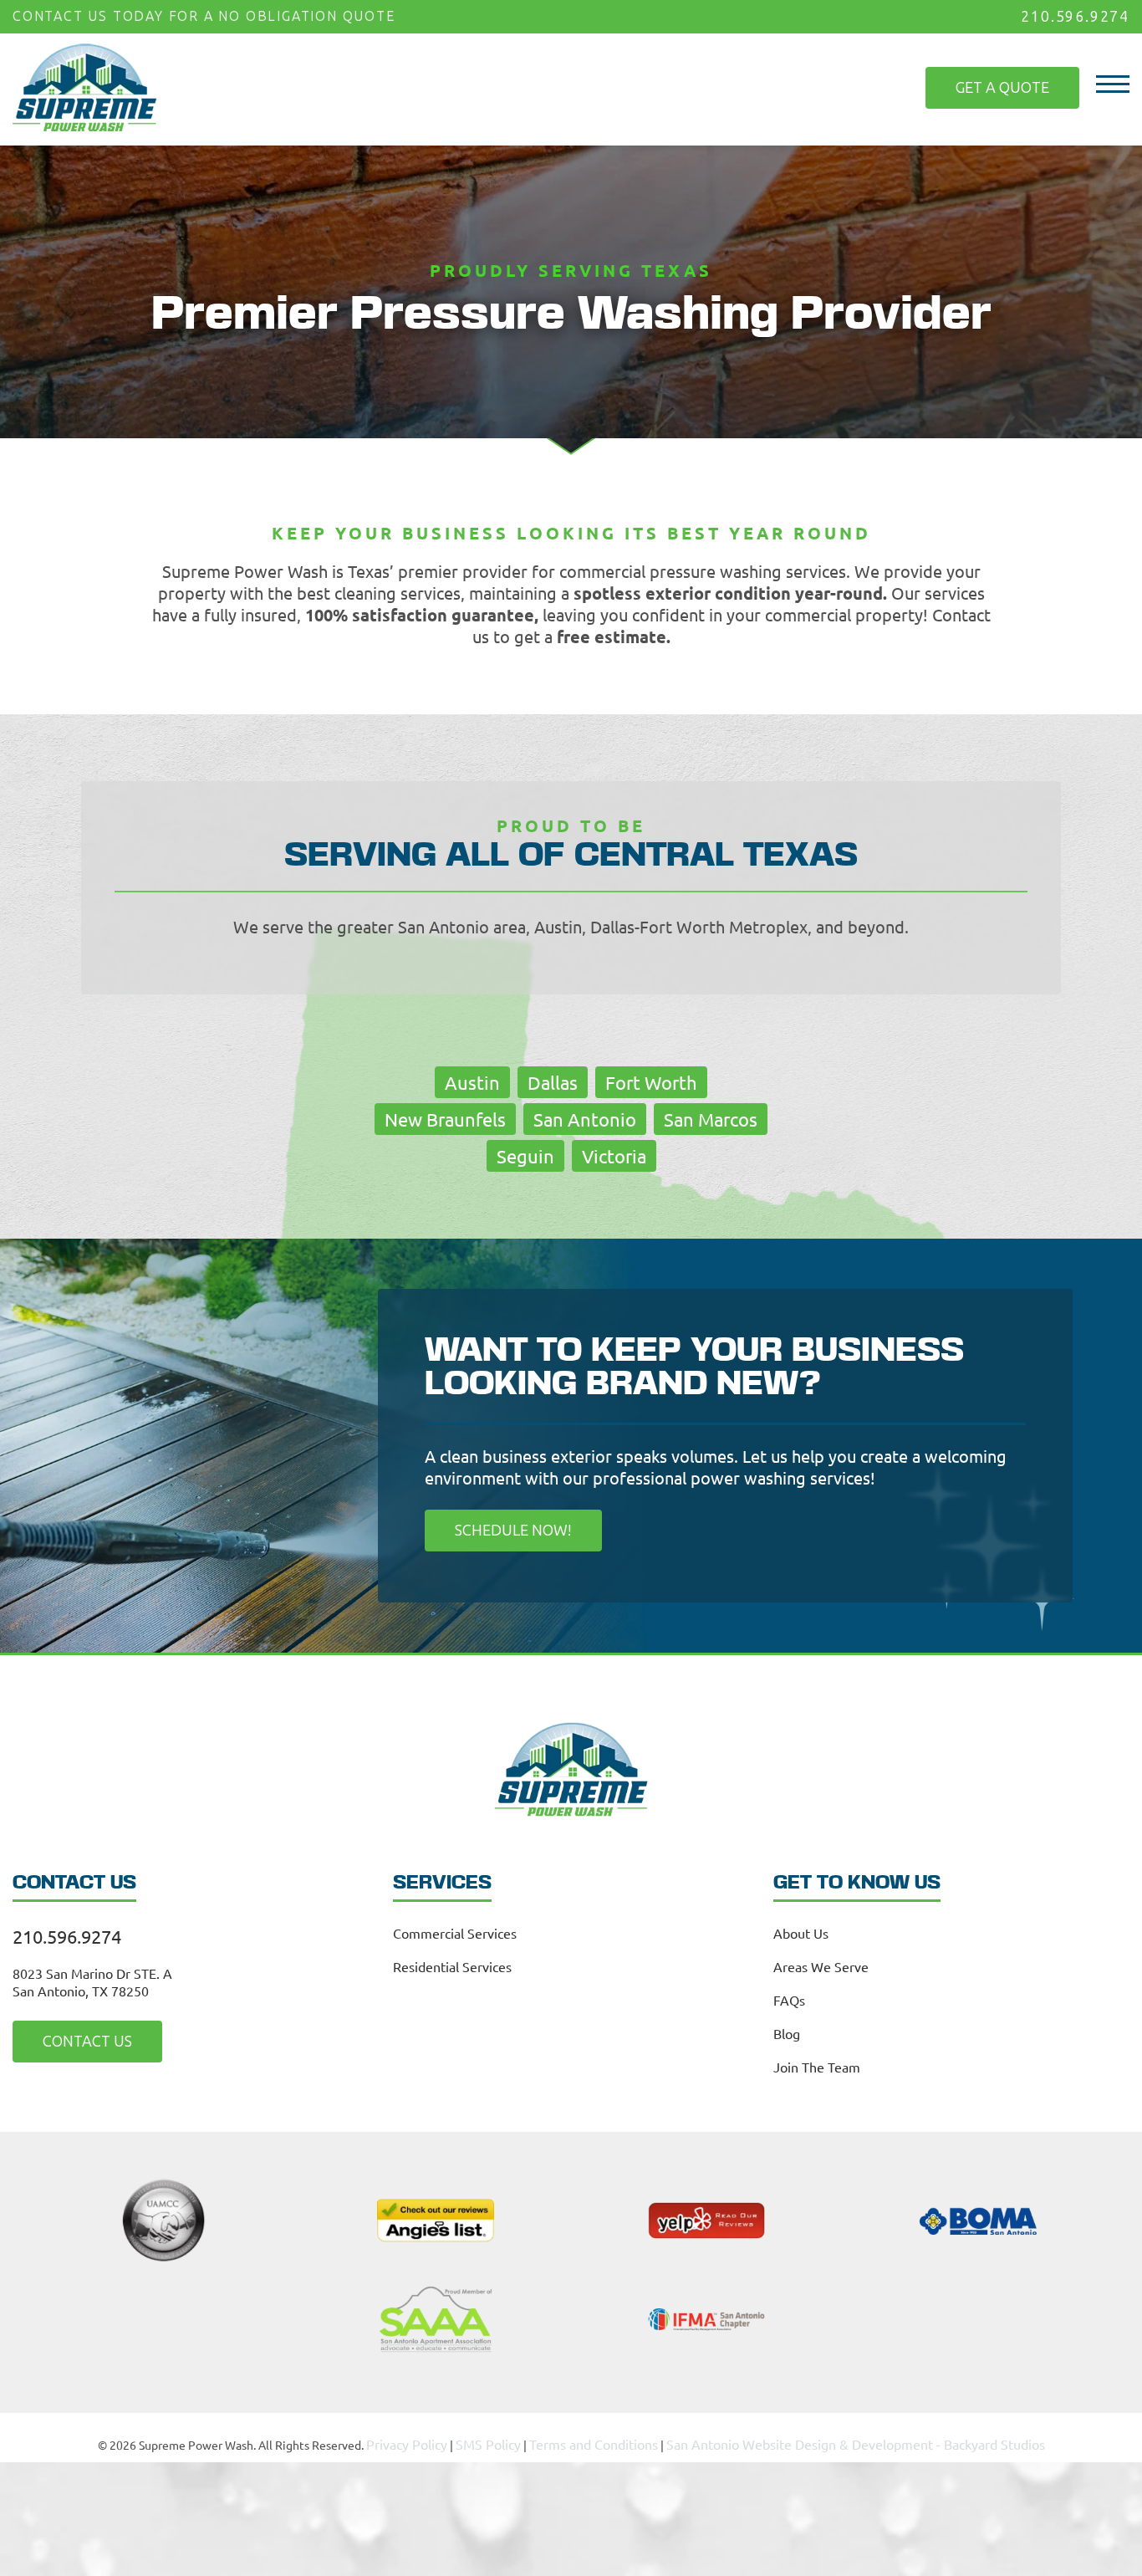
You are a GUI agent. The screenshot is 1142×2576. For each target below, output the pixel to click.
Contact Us (74, 2037)
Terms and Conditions (609, 2437)
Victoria (614, 1154)
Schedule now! (498, 1528)
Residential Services (452, 1963)
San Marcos (711, 1117)
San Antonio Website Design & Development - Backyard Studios (840, 2437)
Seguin (525, 1154)
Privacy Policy (441, 2437)
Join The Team (817, 2063)
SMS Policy (515, 2437)
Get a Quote (1016, 77)
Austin (472, 1081)
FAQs (789, 1996)
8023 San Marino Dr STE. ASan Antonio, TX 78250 (92, 1978)
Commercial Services (455, 1929)
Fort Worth (651, 1081)
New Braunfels (445, 1117)
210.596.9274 (1079, 15)
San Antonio (585, 1117)
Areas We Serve (821, 1963)
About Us (801, 1929)
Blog (787, 2030)
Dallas (553, 1081)
